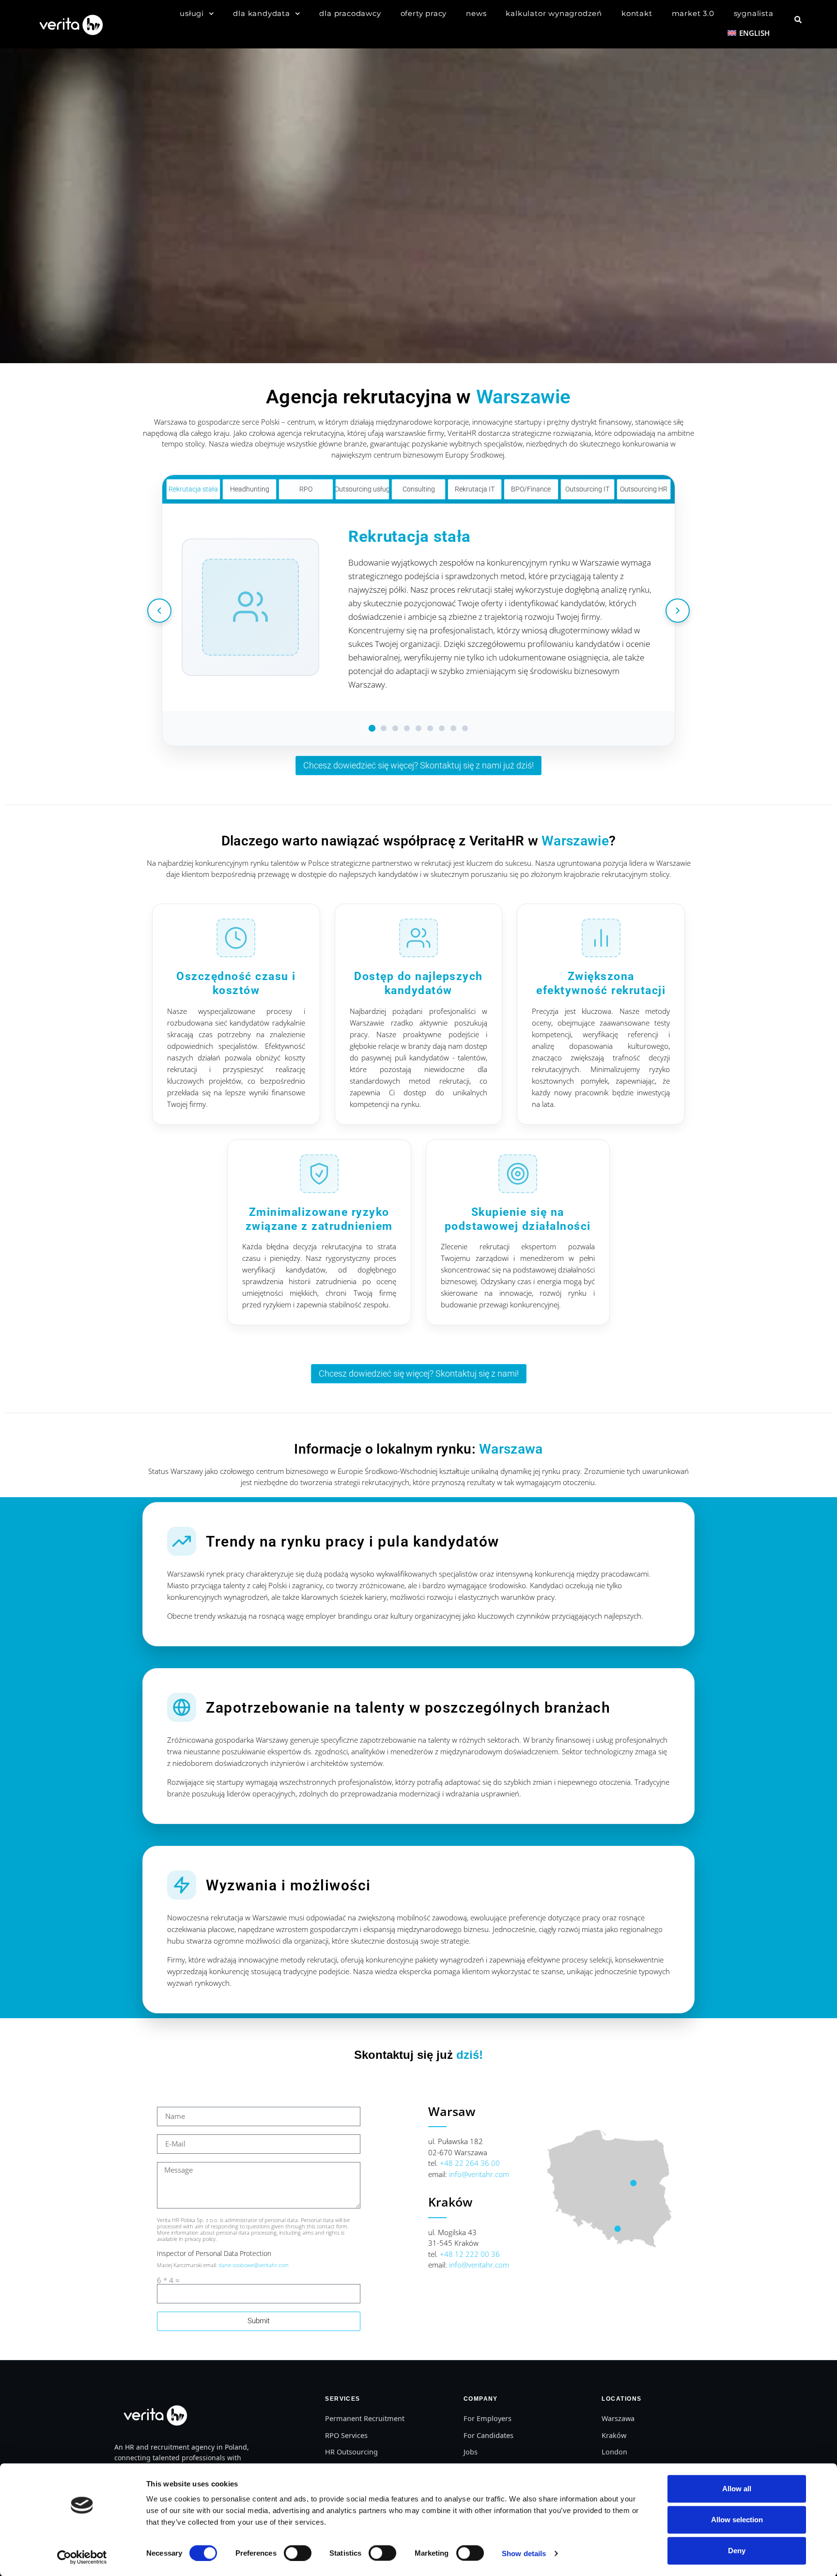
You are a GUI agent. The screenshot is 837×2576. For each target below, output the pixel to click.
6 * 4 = (168, 2280)
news (476, 13)
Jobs (471, 2452)
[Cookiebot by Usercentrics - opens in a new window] (82, 2557)
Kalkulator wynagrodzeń (554, 13)
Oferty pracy (424, 13)
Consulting (419, 489)
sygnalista (754, 13)
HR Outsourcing (351, 2452)
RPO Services (346, 2435)
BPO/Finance (531, 489)
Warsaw (452, 2111)
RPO (306, 489)
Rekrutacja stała (193, 489)
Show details (524, 2553)
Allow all (737, 2489)
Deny (737, 2551)
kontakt (637, 13)
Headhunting (250, 489)
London (614, 2452)
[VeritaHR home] (154, 2415)
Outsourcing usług (362, 489)
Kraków (450, 2202)
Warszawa (618, 2418)
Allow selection (737, 2520)
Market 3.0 (693, 13)
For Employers (488, 2418)
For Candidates (488, 2435)
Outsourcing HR (644, 489)
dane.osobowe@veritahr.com (254, 2265)
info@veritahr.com (479, 2174)
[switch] (298, 2553)
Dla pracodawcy (350, 13)
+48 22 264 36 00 (470, 2163)
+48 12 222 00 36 (470, 2254)
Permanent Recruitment (365, 2418)
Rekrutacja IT (475, 489)
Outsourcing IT (587, 489)
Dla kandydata (261, 13)
